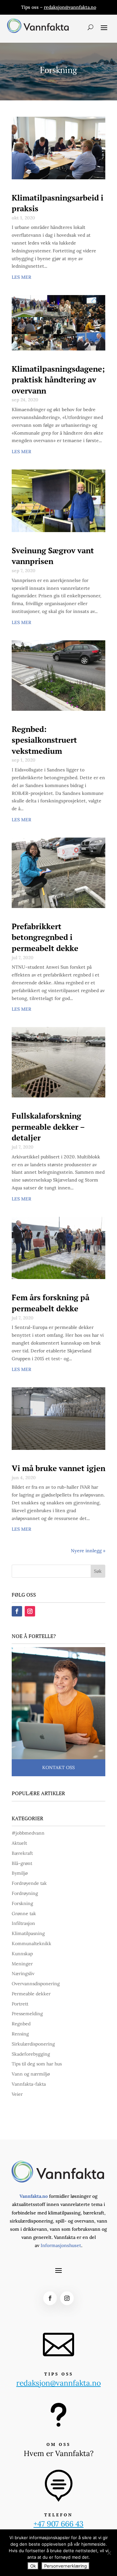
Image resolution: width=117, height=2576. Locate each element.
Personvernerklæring (65, 2566)
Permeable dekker (31, 1994)
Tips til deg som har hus (37, 2064)
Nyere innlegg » (88, 1551)
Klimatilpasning (28, 1933)
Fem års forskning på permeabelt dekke (51, 1303)
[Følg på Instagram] (30, 1611)
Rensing (20, 2034)
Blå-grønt (22, 1863)
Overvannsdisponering (36, 1984)
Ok (33, 2566)
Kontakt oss (58, 1767)
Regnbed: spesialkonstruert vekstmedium (44, 740)
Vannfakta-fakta (29, 2084)
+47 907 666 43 (58, 2524)
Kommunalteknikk (32, 1943)
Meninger (22, 1964)
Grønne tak (24, 1913)
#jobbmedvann (28, 1833)
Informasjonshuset (61, 2245)
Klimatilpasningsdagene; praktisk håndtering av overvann (58, 380)
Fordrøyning (25, 1893)
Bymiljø (20, 1873)
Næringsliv (23, 1973)
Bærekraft (22, 1853)
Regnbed (21, 2024)
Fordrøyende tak (29, 1883)
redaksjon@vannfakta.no (70, 7)
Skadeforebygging (31, 2054)
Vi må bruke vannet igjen (58, 1468)
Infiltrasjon (23, 1923)
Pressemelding (27, 2014)
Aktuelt (19, 1843)
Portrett (20, 2004)
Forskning (22, 1903)
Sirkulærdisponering (33, 2044)
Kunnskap (22, 1954)
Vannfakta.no (34, 2196)
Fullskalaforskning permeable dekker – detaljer (48, 1127)
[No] (109, 2553)
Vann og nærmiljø (31, 2074)
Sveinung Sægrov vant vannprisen (53, 556)
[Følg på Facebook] (17, 1611)
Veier (17, 2094)
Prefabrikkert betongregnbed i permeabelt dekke (45, 937)
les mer (21, 277)
